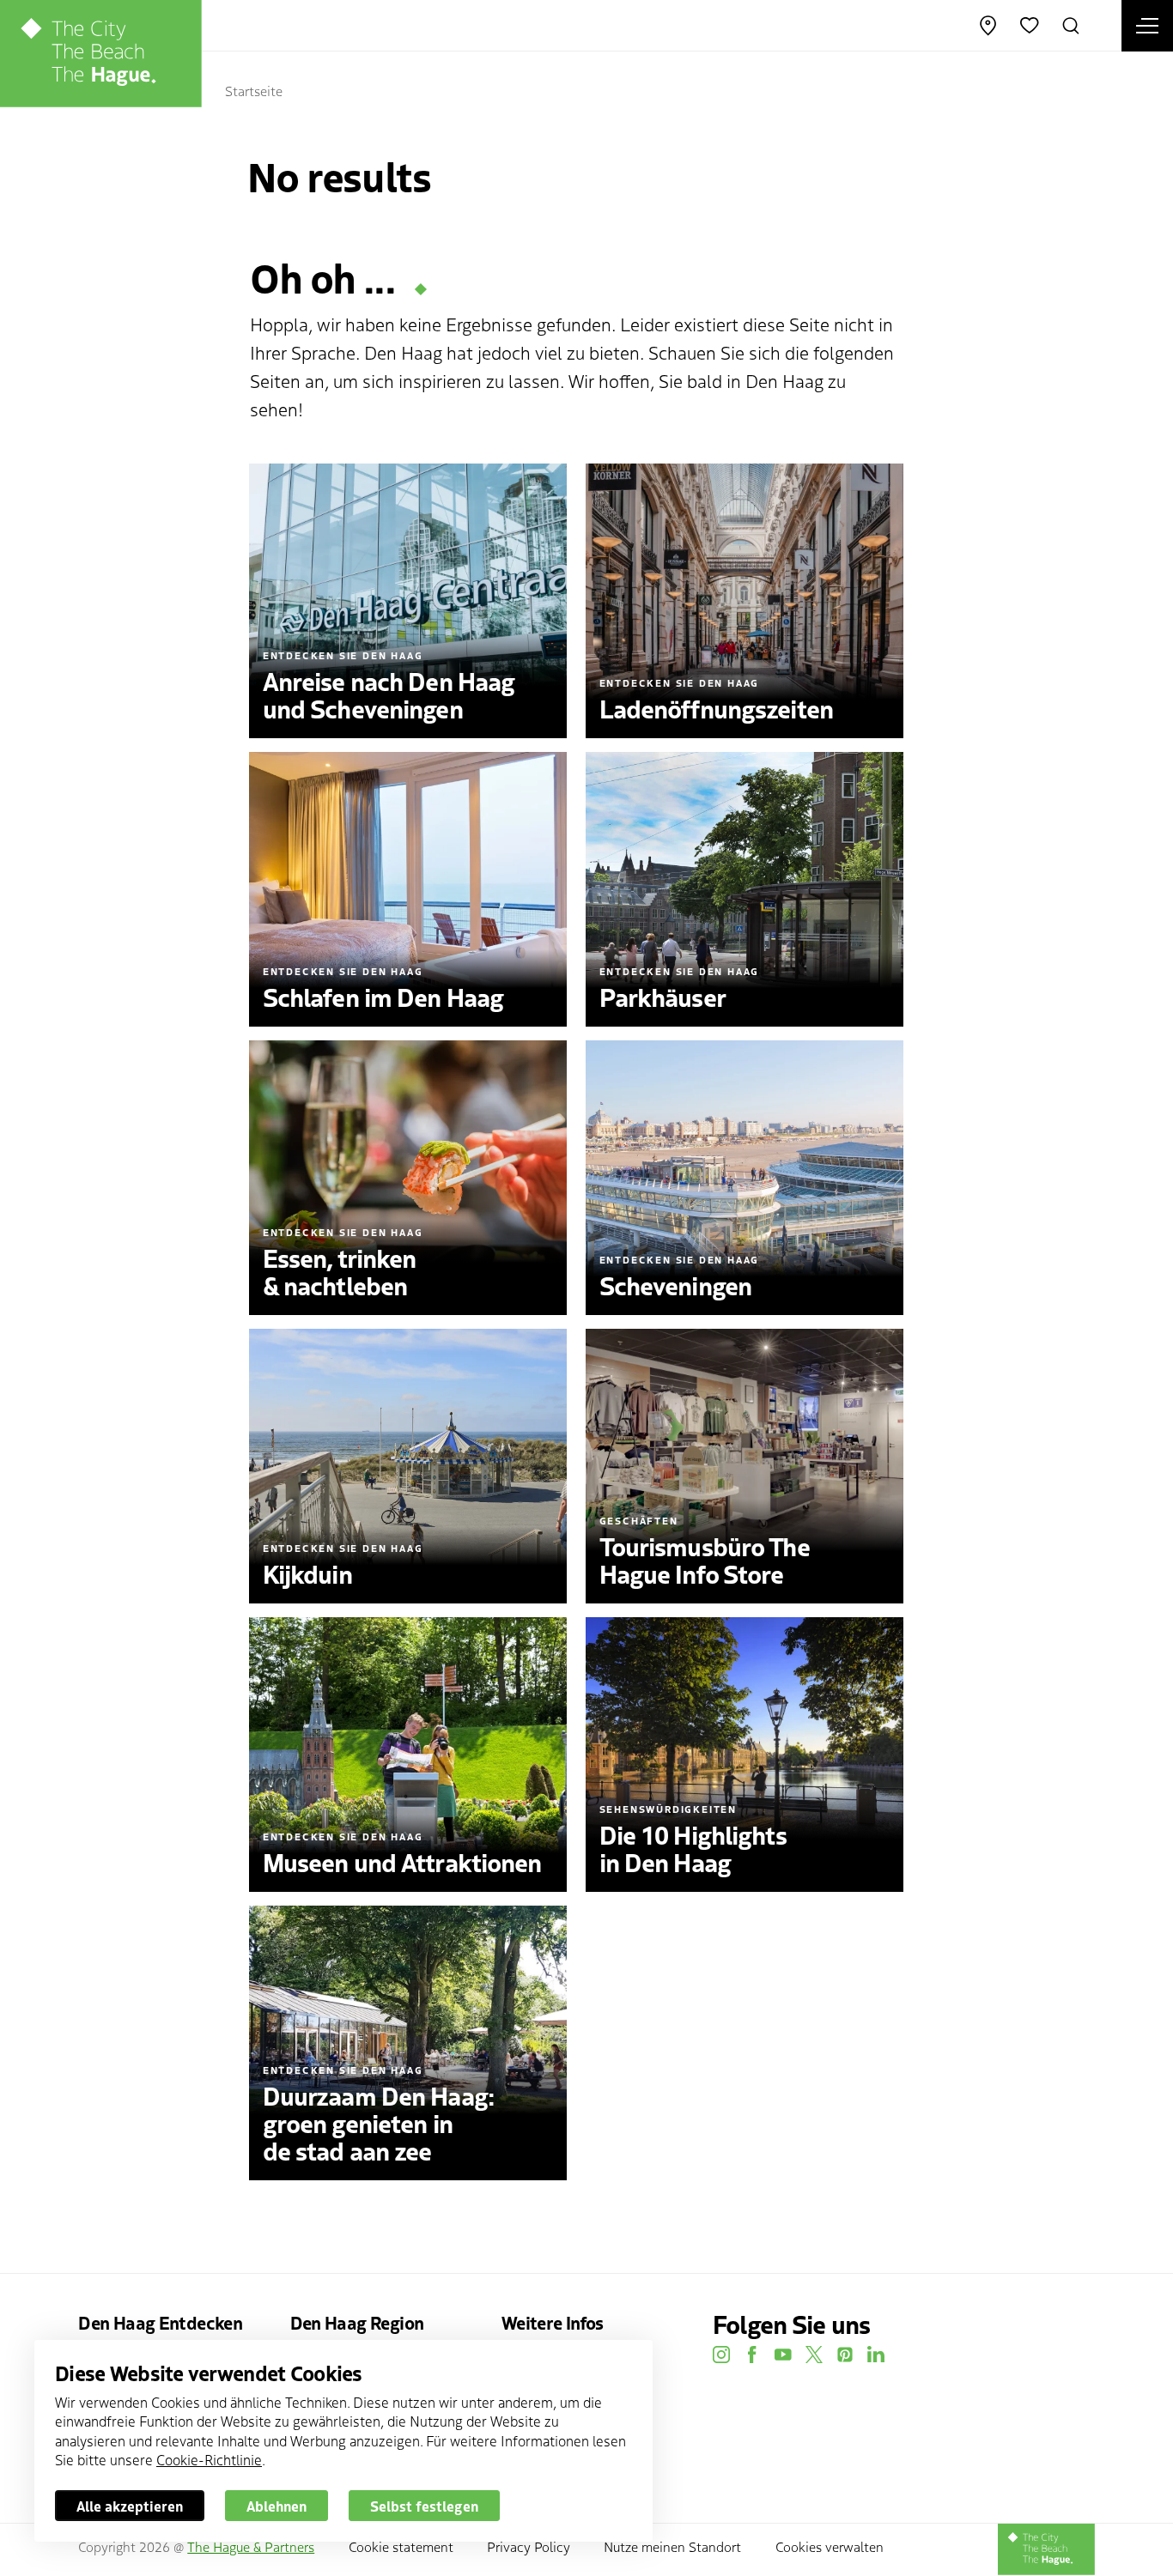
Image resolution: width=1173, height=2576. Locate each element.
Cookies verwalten (830, 2546)
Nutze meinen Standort (672, 2546)
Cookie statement (401, 2546)
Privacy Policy (529, 2546)
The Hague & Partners (251, 2546)
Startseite (254, 90)
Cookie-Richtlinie (209, 2459)
